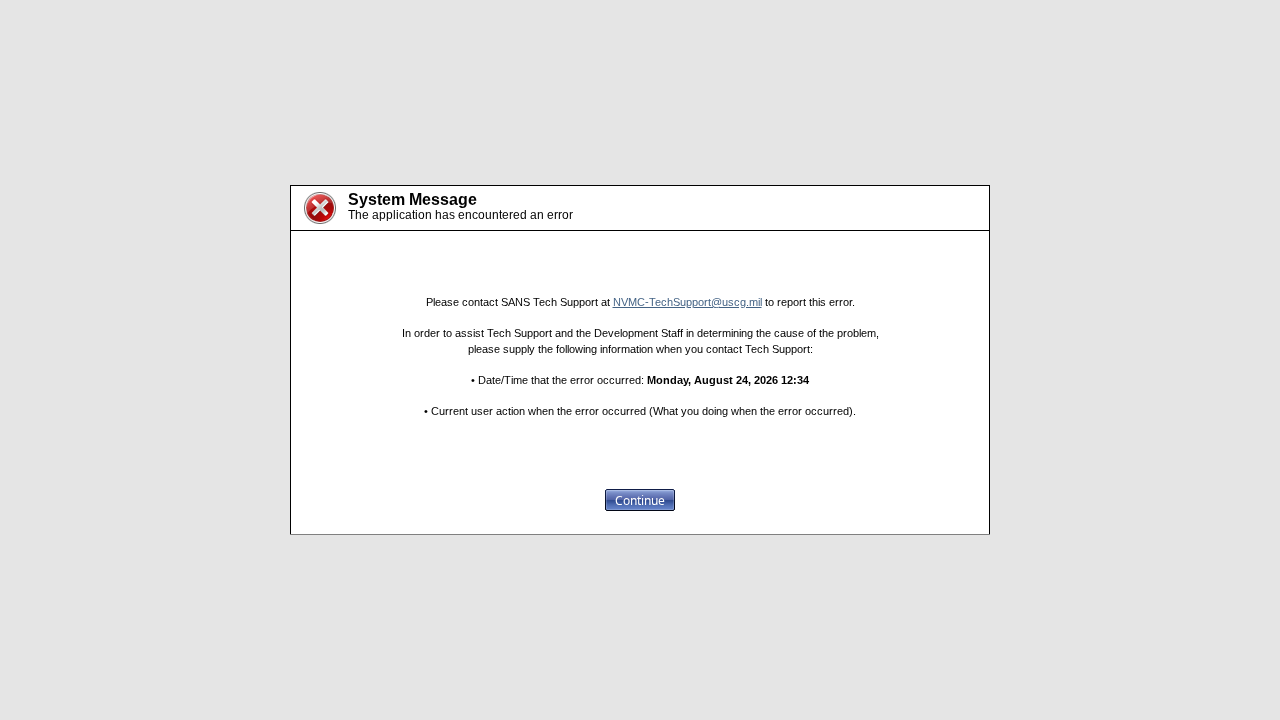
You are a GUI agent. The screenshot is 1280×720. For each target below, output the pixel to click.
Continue (640, 500)
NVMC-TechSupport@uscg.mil (687, 302)
